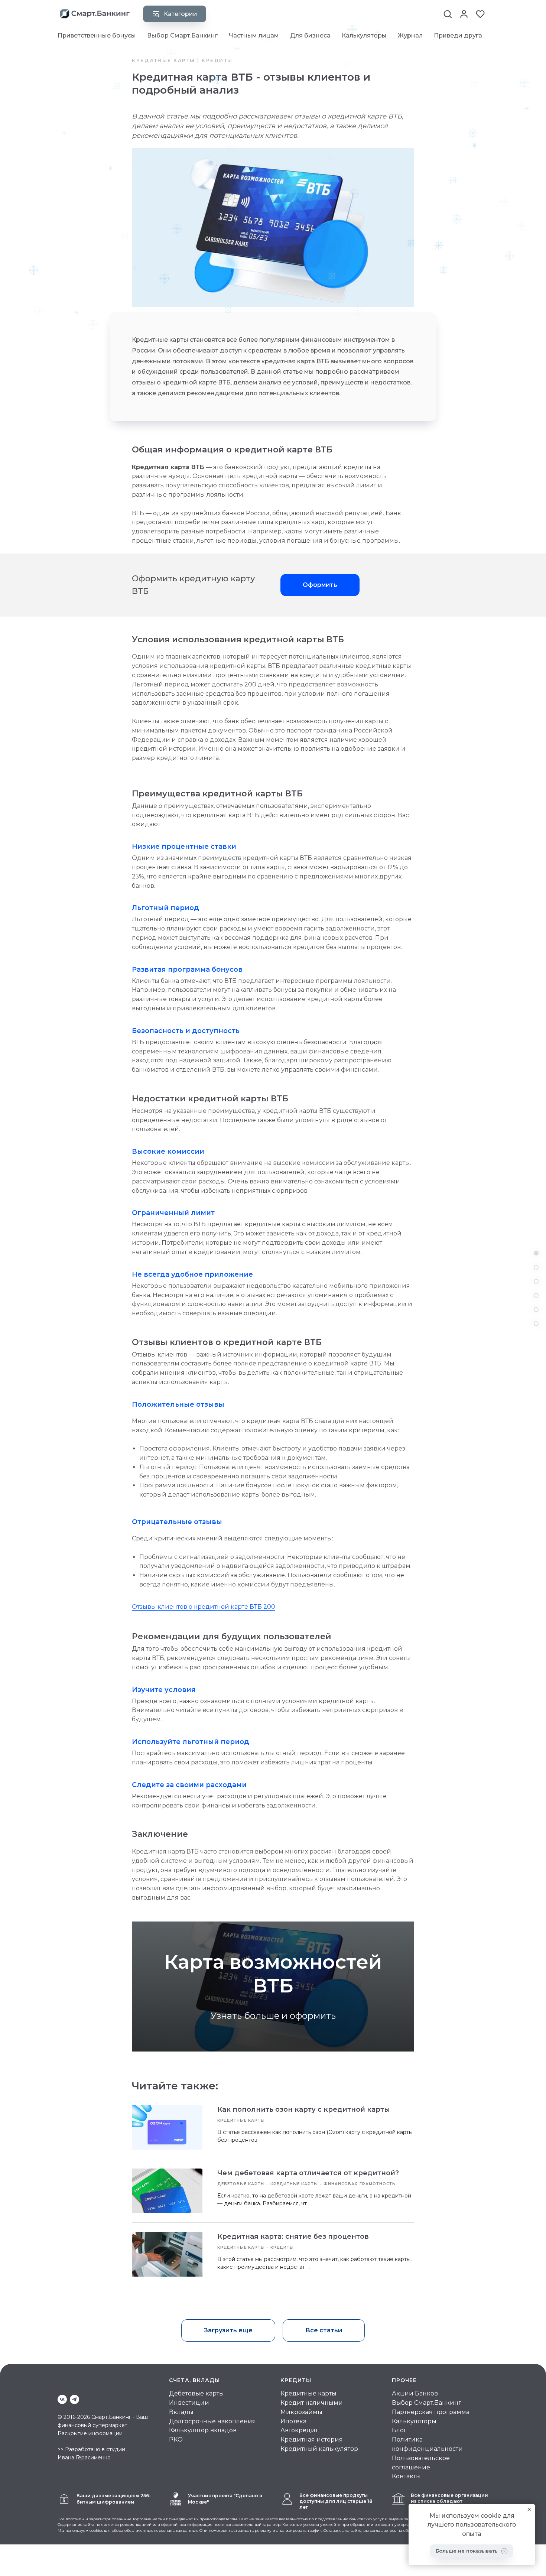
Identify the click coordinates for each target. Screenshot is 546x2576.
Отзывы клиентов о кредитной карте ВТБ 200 (204, 1607)
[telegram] (74, 2399)
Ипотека (293, 2421)
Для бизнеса (310, 35)
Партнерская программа (431, 2412)
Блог (399, 2430)
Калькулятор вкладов (203, 2430)
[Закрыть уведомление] (529, 2510)
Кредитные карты (308, 2393)
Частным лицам (254, 35)
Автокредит (299, 2430)
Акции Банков (415, 2393)
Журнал (410, 35)
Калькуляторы (364, 35)
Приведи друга (458, 35)
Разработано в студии (95, 2449)
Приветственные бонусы (97, 35)
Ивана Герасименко (84, 2458)
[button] (448, 14)
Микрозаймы (301, 2412)
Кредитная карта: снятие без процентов (293, 2236)
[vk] (62, 2399)
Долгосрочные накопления (212, 2421)
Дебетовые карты (196, 2393)
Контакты (406, 2476)
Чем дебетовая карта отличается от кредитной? (308, 2173)
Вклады (181, 2412)
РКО (176, 2439)
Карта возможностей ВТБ (273, 1974)
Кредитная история (312, 2439)
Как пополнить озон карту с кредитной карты (304, 2109)
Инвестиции (189, 2403)
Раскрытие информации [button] (90, 2433)
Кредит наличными (312, 2403)
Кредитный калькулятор (319, 2449)
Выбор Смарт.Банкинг (182, 35)
